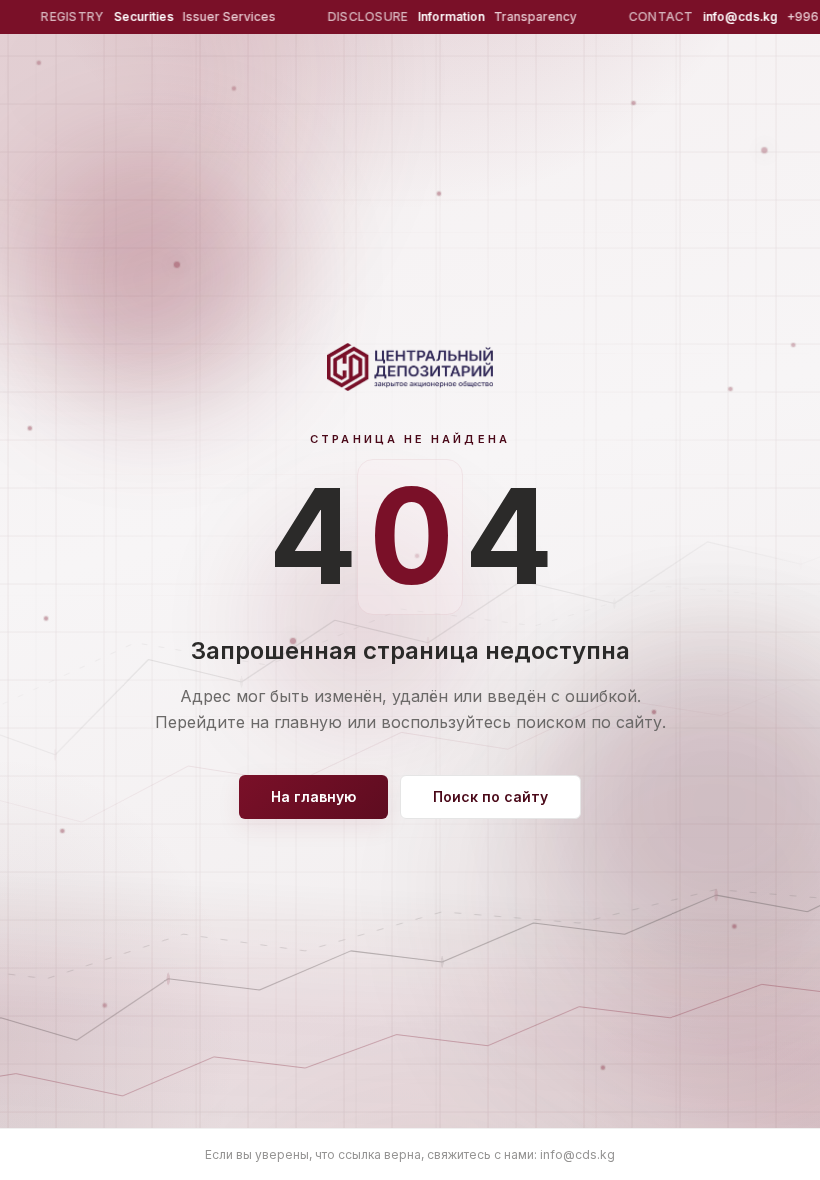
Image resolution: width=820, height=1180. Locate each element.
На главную (313, 796)
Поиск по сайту (490, 796)
